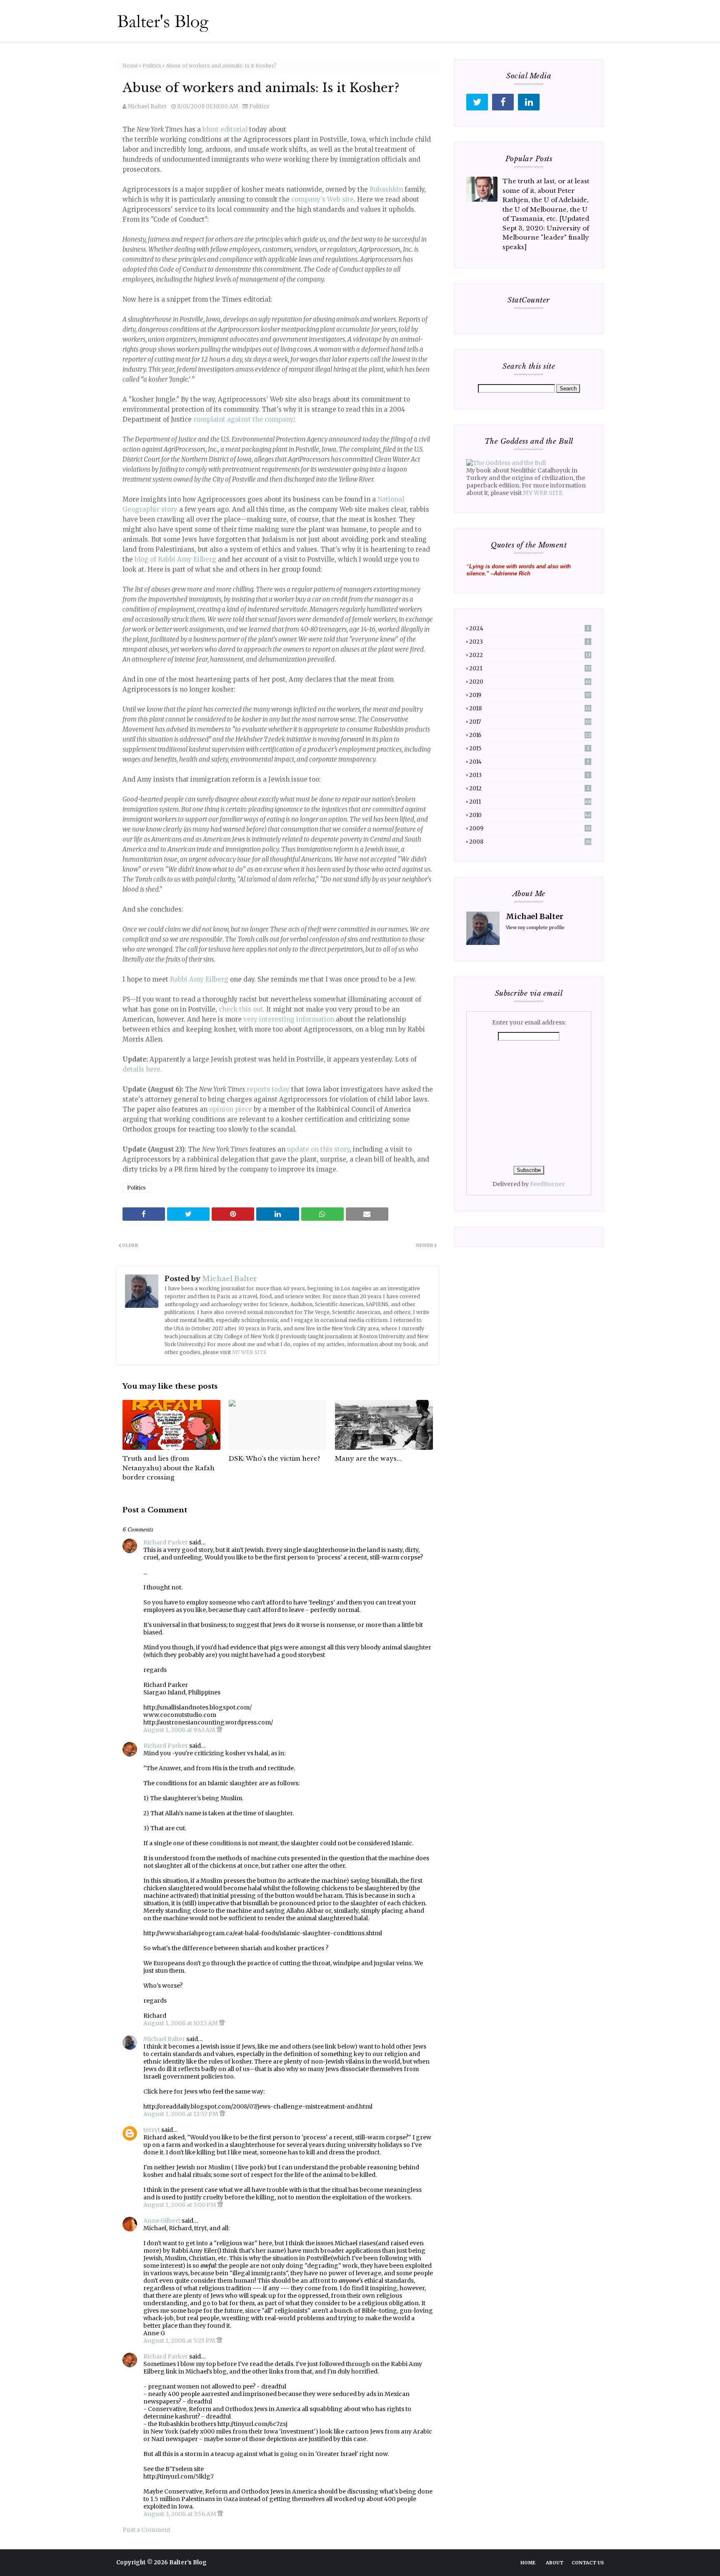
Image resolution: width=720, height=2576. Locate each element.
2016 (530, 735)
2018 (530, 708)
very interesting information (289, 1019)
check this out (241, 1009)
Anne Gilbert (162, 2221)
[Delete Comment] (219, 1730)
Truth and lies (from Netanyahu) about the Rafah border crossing (169, 1468)
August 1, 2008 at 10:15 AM (181, 2023)
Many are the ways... (368, 1458)
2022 (530, 655)
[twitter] (477, 102)
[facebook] (503, 102)
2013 (529, 775)
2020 (530, 682)
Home (130, 66)
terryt (152, 2130)
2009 (530, 828)
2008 (530, 842)
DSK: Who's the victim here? (275, 1458)
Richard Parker (166, 1542)
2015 (529, 748)
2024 (529, 628)
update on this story (318, 1149)
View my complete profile (535, 927)
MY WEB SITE (249, 1352)
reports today (268, 1089)
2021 (530, 668)
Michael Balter (147, 106)
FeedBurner (547, 1184)
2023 (529, 642)
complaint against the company (244, 419)
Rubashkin (386, 189)
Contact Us (588, 2563)
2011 (530, 802)
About (555, 2563)
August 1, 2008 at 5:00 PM (180, 2205)
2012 (529, 788)
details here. (142, 1069)
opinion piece (231, 1109)
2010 (530, 815)
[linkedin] (529, 102)
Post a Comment (146, 2530)
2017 (530, 722)
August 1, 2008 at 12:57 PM (181, 2114)
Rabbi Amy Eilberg (199, 979)
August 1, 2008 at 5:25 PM (180, 2341)
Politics (152, 66)
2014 (529, 762)
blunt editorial (225, 129)
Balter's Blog (188, 2562)
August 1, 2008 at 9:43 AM (180, 1730)
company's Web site (322, 199)
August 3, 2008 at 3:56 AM (180, 2514)
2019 (530, 695)
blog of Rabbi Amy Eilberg (175, 559)
